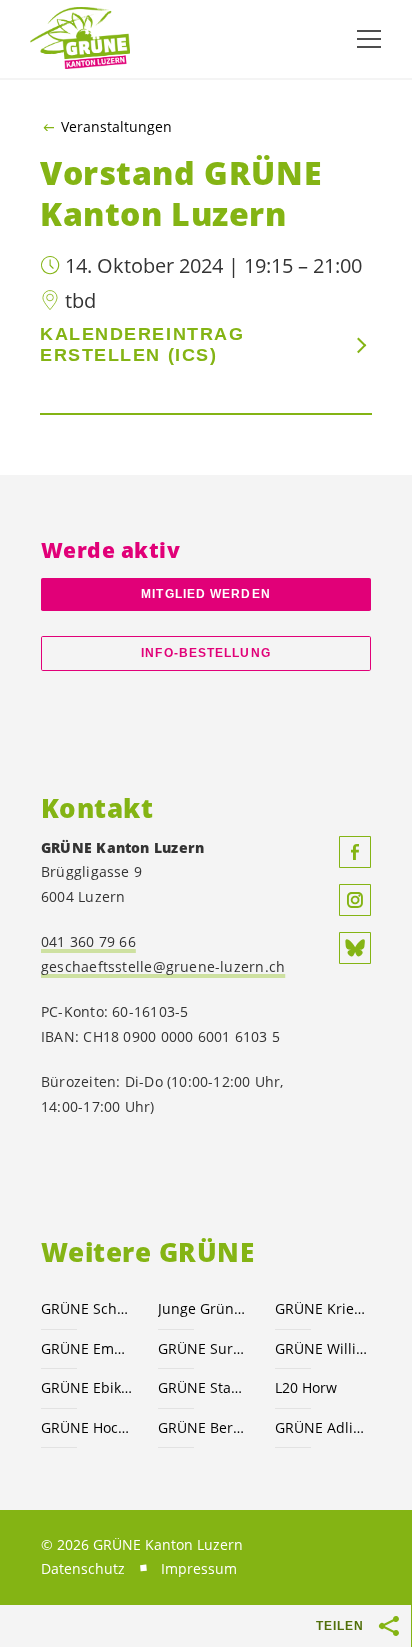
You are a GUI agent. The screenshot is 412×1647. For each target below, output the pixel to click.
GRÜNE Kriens (321, 1308)
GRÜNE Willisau (321, 1348)
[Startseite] (80, 39)
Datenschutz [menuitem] (83, 1568)
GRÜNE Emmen (87, 1348)
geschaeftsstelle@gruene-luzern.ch (163, 966)
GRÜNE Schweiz (87, 1308)
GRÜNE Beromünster (204, 1427)
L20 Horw (306, 1387)
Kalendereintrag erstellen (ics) (142, 344)
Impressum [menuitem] (199, 1568)
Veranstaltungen (116, 127)
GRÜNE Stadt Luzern (204, 1387)
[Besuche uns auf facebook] (355, 852)
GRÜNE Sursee (204, 1348)
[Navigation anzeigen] (369, 39)
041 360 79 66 (88, 941)
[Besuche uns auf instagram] (355, 900)
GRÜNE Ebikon (87, 1387)
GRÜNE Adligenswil (321, 1427)
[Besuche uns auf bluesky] (355, 948)
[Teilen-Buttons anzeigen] (390, 1626)
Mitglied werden (205, 594)
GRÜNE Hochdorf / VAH (87, 1427)
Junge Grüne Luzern (204, 1308)
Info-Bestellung (205, 653)
